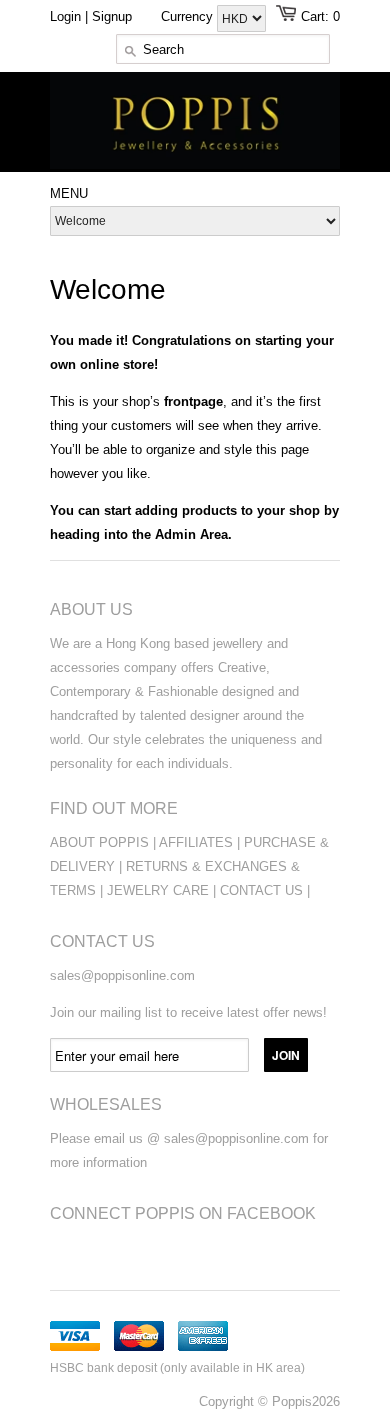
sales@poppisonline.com (122, 975)
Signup (112, 16)
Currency (189, 16)
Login (65, 16)
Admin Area (191, 534)
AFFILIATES (196, 842)
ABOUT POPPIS (99, 842)
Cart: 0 (320, 16)
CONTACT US (263, 890)
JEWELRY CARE (160, 890)
